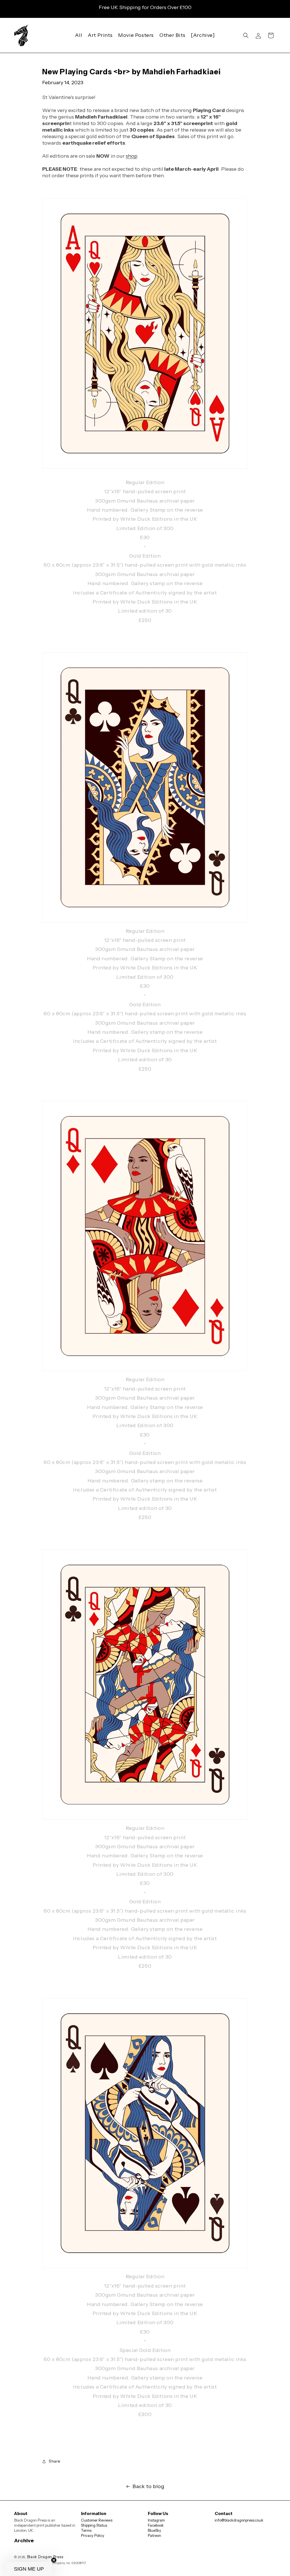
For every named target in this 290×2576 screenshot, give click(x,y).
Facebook (156, 2525)
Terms (86, 2530)
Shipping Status (94, 2525)
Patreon (154, 2535)
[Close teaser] (54, 2560)
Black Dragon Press (45, 2557)
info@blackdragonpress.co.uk (239, 2520)
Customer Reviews (97, 2520)
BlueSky (154, 2530)
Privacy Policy (93, 2535)
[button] (246, 35)
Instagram (156, 2520)
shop (131, 156)
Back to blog (148, 2486)
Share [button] (55, 2461)
